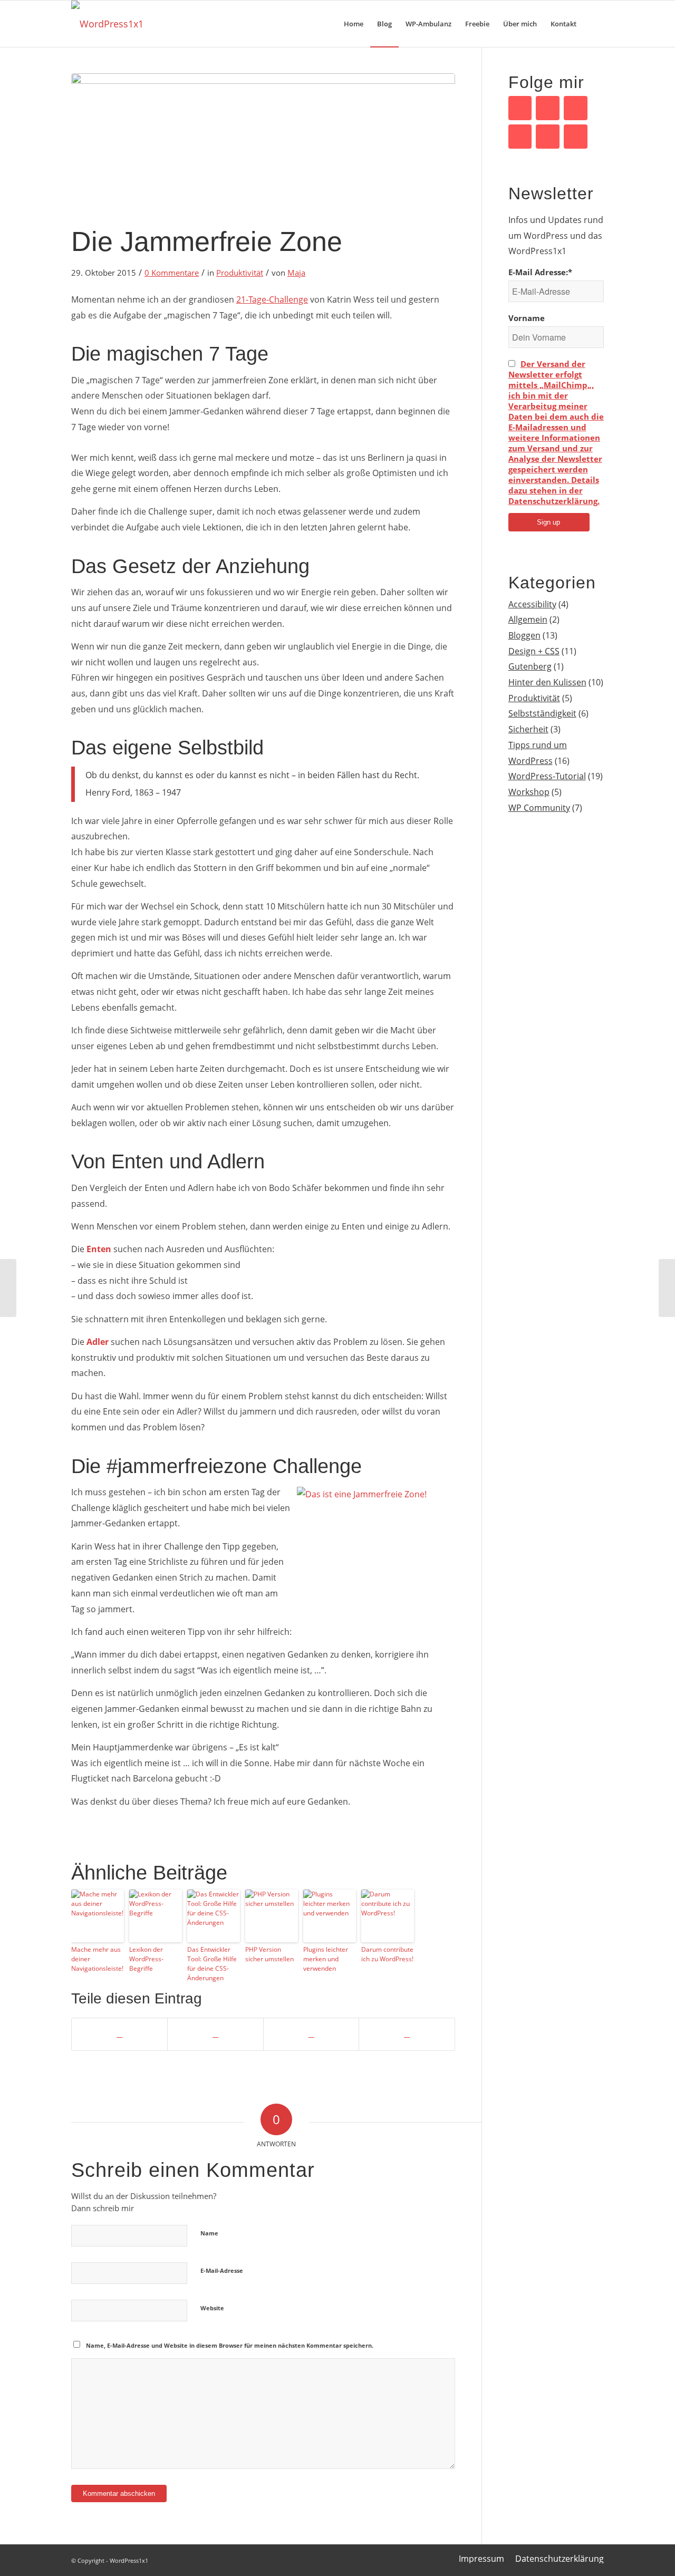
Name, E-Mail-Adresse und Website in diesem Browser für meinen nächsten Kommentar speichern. (230, 2345)
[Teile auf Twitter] (215, 2034)
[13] (263, 145)
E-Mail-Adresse (222, 2270)
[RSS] (548, 137)
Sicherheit (528, 729)
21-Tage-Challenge (272, 299)
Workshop (529, 792)
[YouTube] (548, 108)
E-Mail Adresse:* (540, 272)
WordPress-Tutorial (547, 776)
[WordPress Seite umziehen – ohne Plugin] (667, 1288)
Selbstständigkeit (542, 713)
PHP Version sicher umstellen (269, 1954)
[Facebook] (520, 108)
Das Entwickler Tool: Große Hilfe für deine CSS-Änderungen (212, 1964)
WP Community (539, 808)
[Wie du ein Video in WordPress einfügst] (8, 1288)
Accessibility (532, 604)
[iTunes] (520, 137)
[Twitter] (576, 108)
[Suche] (594, 24)
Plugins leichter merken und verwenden (326, 1959)
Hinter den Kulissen (547, 682)
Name (209, 2233)
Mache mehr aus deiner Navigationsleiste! (97, 1959)
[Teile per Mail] (407, 2034)
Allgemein (528, 619)
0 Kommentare (172, 273)
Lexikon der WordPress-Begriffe (146, 1959)
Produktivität (240, 273)
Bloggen (524, 635)
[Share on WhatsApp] (311, 2034)
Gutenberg (530, 666)
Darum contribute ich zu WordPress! (387, 1954)
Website (212, 2308)
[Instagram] (576, 137)
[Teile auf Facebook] (119, 2034)
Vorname (527, 318)
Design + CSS (534, 651)
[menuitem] (354, 24)
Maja (296, 273)
